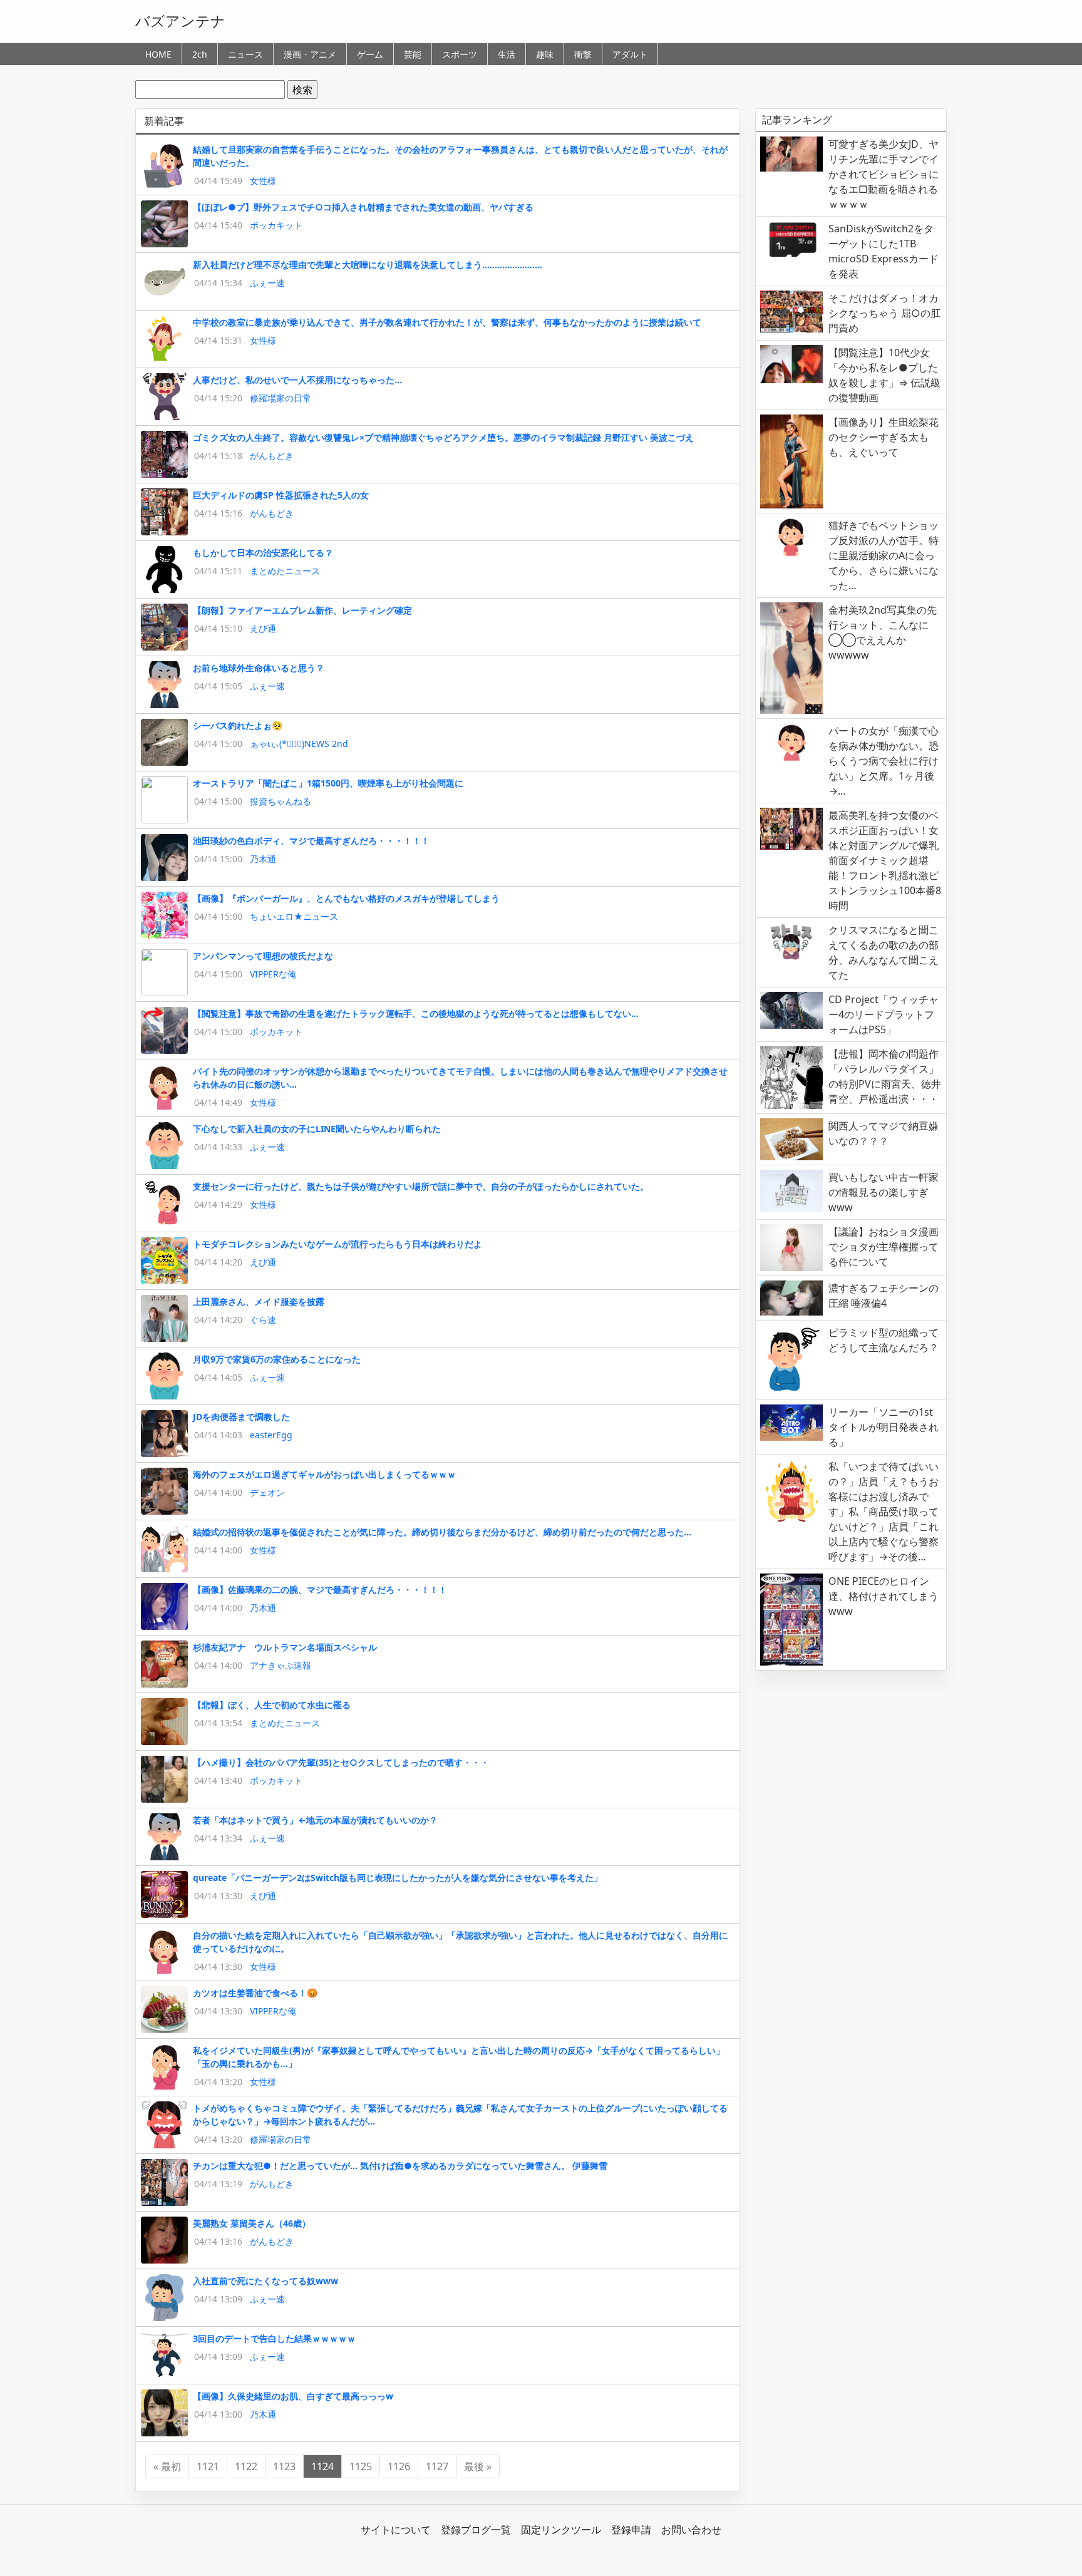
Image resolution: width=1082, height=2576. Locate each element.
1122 (246, 2466)
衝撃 (583, 54)
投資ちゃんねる (281, 801)
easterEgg (271, 1435)
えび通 (263, 628)
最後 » (478, 2466)
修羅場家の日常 (281, 398)
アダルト (630, 54)
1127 (437, 2466)
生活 (507, 54)
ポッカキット (276, 225)
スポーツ (460, 54)
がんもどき (272, 456)
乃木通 (263, 859)
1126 (399, 2466)
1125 (361, 2466)
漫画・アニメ (310, 54)
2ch (200, 54)
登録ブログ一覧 (476, 2530)
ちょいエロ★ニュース (294, 916)
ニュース (245, 54)
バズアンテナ (180, 21)
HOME (158, 54)
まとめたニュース (285, 571)
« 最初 (167, 2466)
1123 (284, 2466)
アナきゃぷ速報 (281, 1665)
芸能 (413, 54)
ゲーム (370, 54)
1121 (208, 2466)
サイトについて (396, 2530)
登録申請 (631, 2530)
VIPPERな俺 (273, 974)
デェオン (267, 1492)
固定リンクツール (561, 2530)
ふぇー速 (267, 283)
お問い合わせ (691, 2530)
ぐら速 (263, 1320)
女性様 (263, 181)
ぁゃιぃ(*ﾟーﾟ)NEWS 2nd (299, 744)
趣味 (545, 54)
